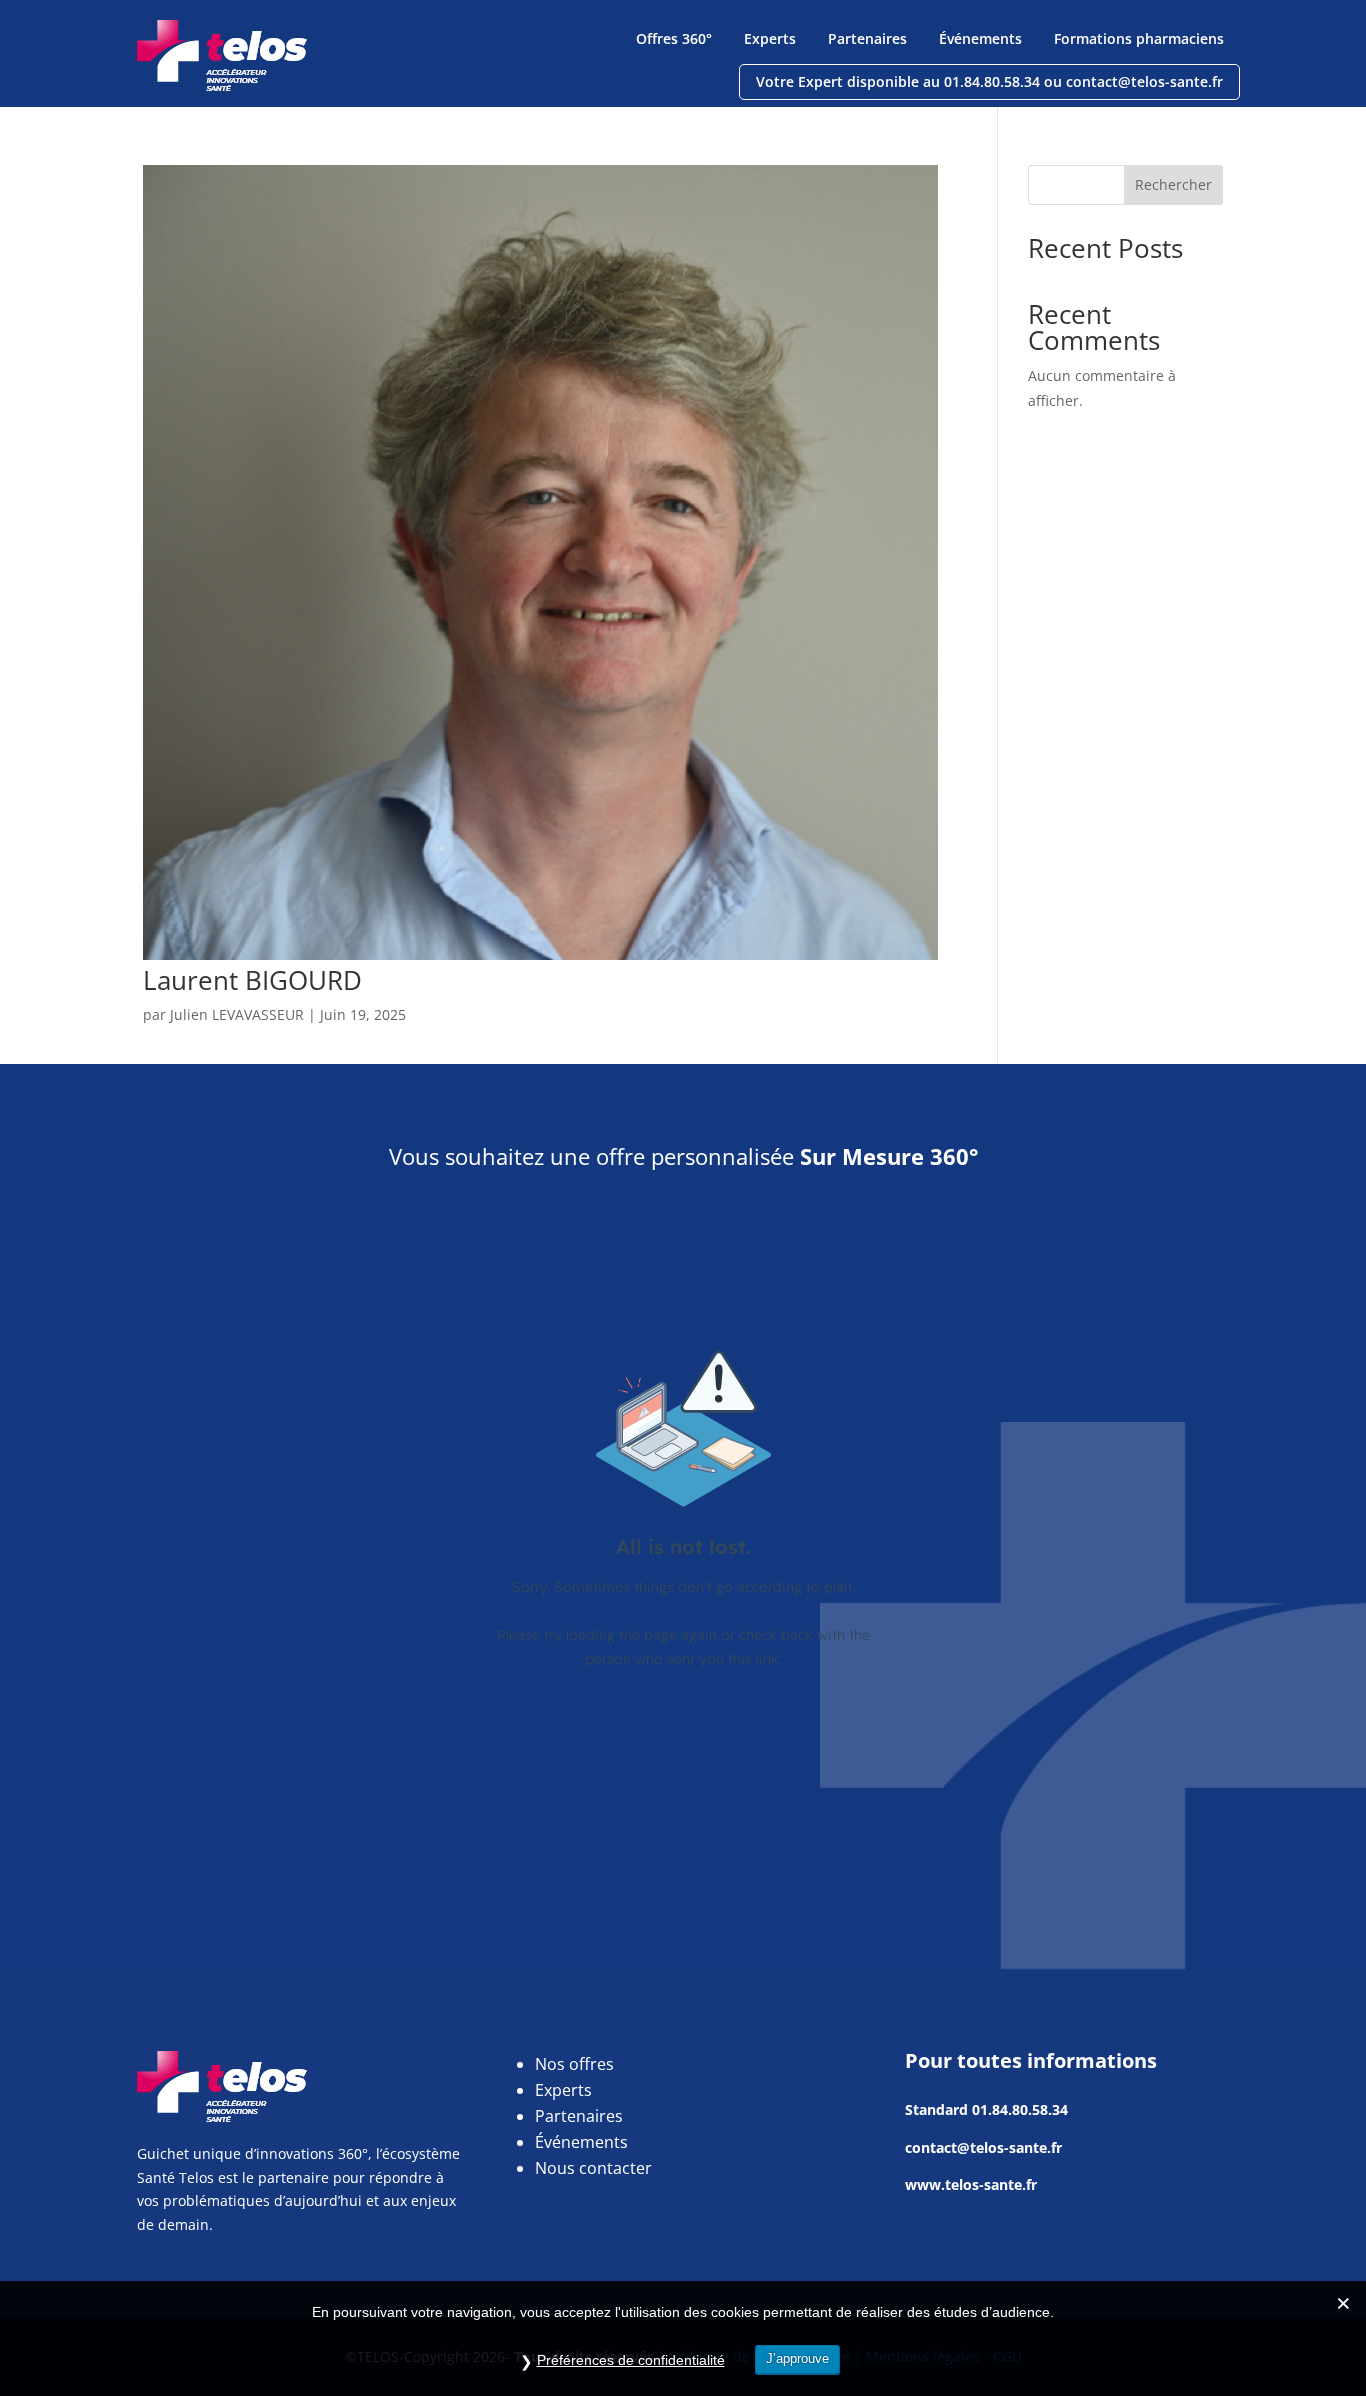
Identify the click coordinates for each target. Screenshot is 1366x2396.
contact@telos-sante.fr (983, 2147)
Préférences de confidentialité (631, 2360)
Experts (770, 38)
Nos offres (574, 2064)
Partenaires (867, 38)
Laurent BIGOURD (252, 980)
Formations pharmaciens (1139, 38)
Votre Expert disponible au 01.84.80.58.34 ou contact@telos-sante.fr (989, 81)
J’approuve (797, 2358)
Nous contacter (593, 2168)
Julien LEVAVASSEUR (237, 1014)
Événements (980, 38)
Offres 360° (674, 38)
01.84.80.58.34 (1020, 2109)
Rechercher (1173, 184)
